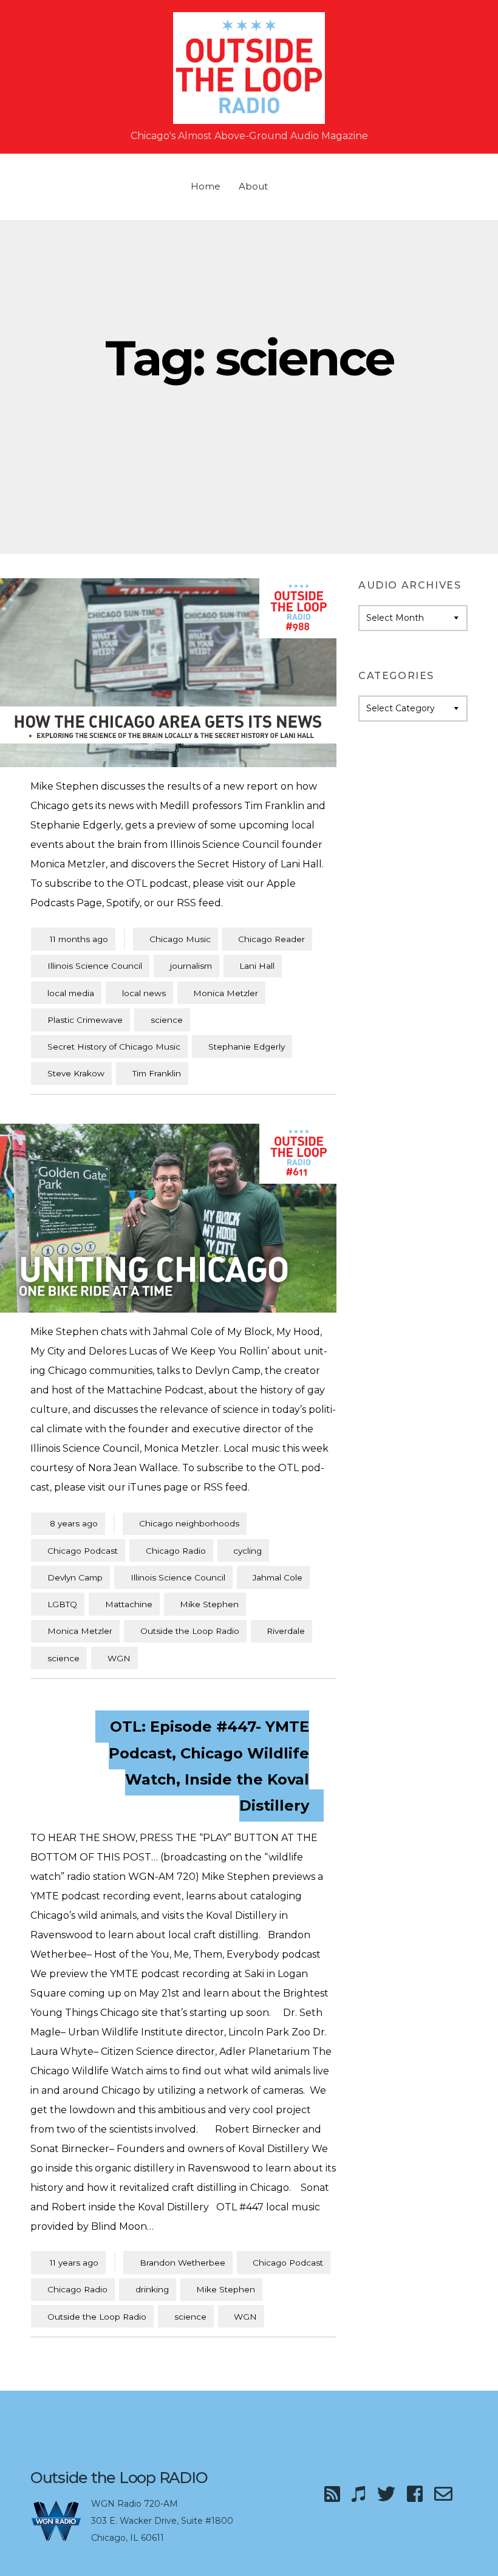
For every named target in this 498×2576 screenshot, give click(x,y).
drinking (152, 2289)
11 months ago (73, 939)
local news (144, 993)
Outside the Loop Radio (190, 1631)
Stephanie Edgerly (247, 1047)
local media (71, 993)
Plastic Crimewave (85, 1020)
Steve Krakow (76, 1073)
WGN (119, 1658)
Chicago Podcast (83, 1551)
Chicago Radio (176, 1551)
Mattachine (129, 1604)
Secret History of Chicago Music (114, 1047)
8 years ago (68, 1523)
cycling (247, 1551)
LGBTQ (62, 1604)
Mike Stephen (209, 1604)
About (253, 186)
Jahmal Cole (278, 1577)
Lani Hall (257, 966)
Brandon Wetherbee (182, 2263)
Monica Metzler (226, 993)
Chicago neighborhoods (189, 1523)
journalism (191, 966)
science (167, 1020)
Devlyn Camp (75, 1577)
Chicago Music (180, 939)
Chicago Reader (271, 939)
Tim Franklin (157, 1073)
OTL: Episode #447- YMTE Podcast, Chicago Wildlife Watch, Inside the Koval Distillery (209, 1766)
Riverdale (286, 1631)
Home (206, 186)
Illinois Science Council (95, 966)
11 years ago (68, 2262)
